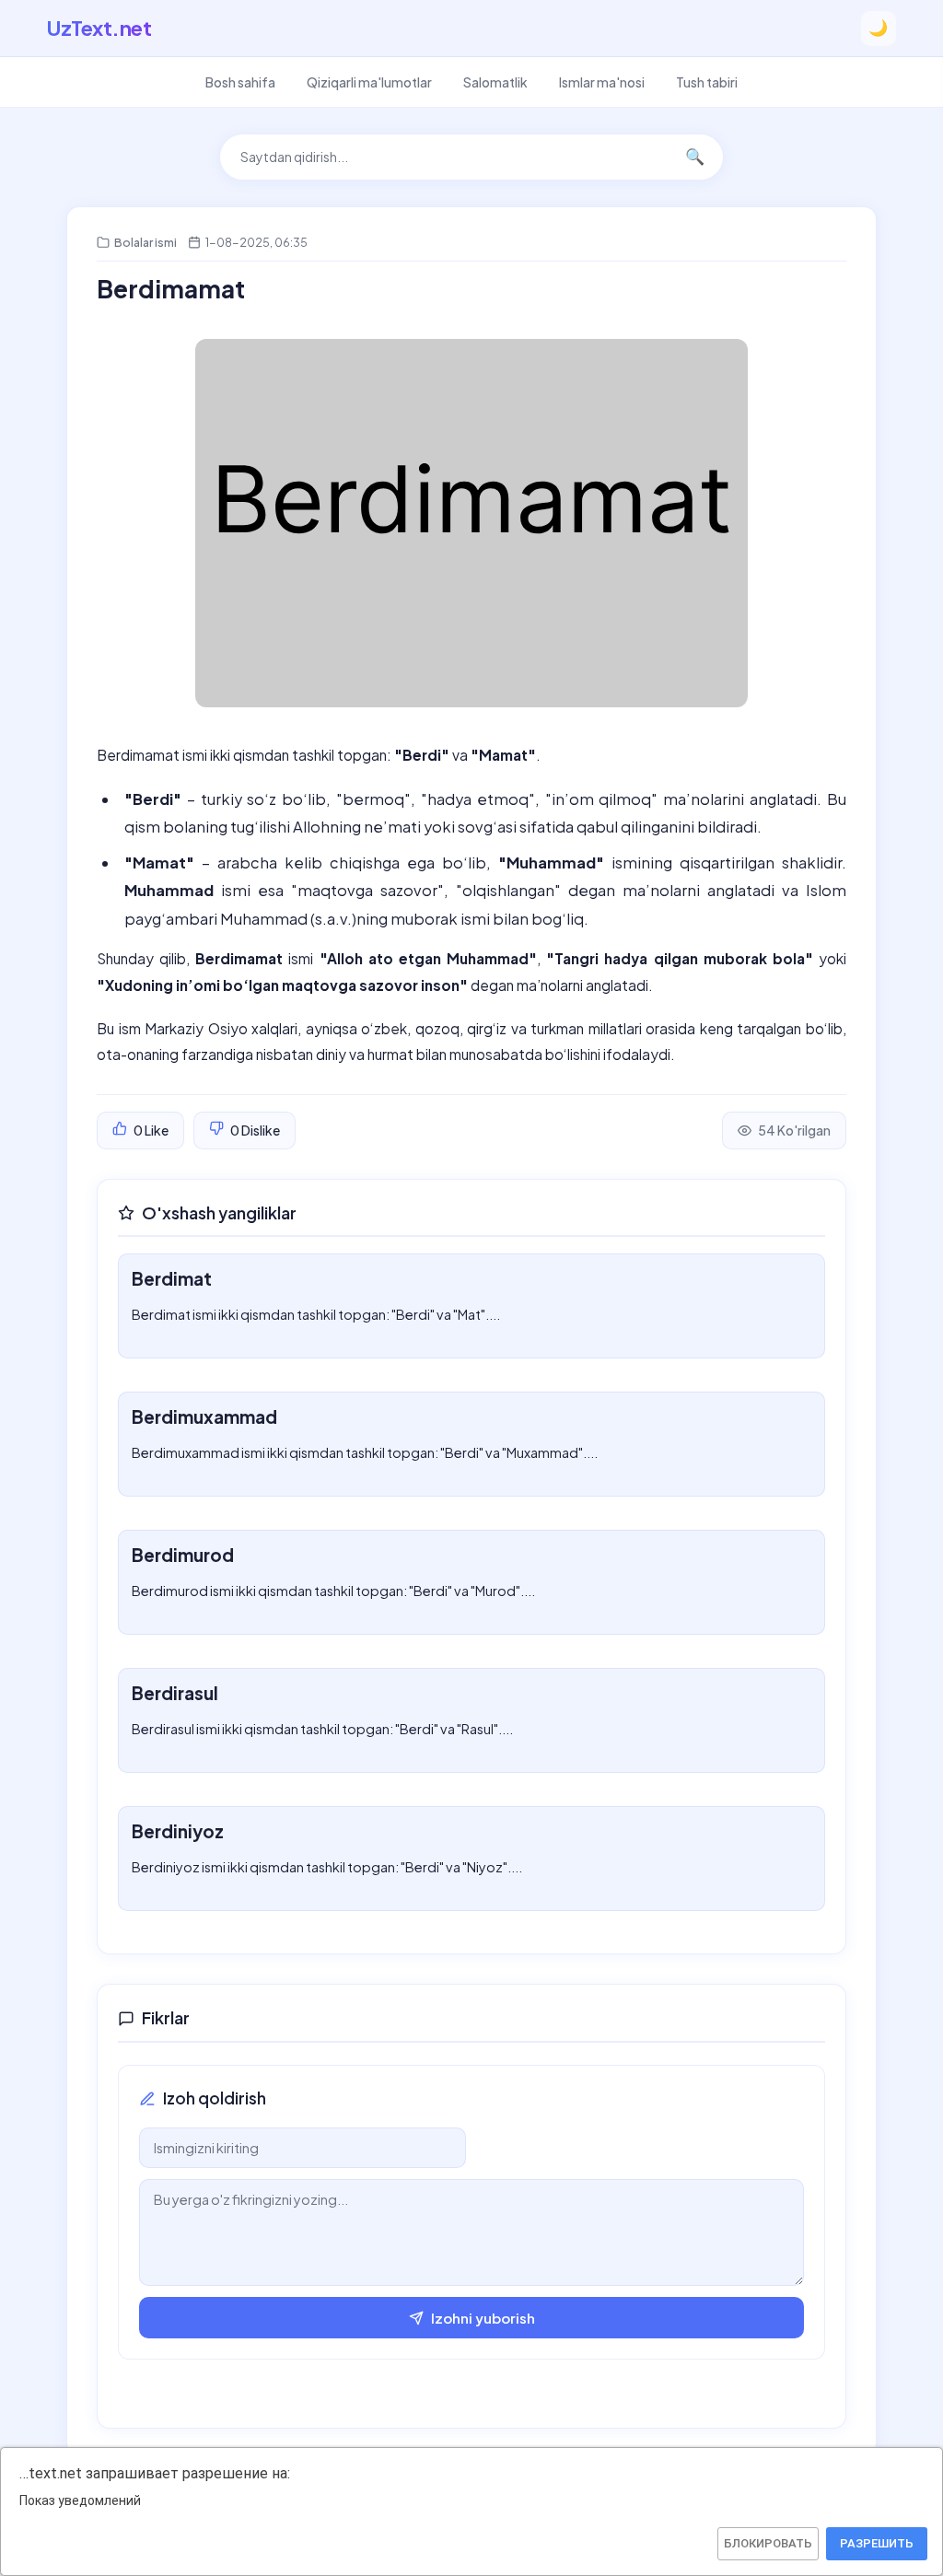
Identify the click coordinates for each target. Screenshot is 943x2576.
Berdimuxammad (204, 1416)
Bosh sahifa (240, 82)
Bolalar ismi (146, 242)
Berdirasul (175, 1693)
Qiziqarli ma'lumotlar (369, 82)
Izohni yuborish (483, 2318)
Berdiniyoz (178, 1831)
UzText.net (99, 28)
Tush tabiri (707, 82)
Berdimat (172, 1278)
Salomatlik (495, 82)
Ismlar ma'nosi (602, 82)
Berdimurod (183, 1555)
